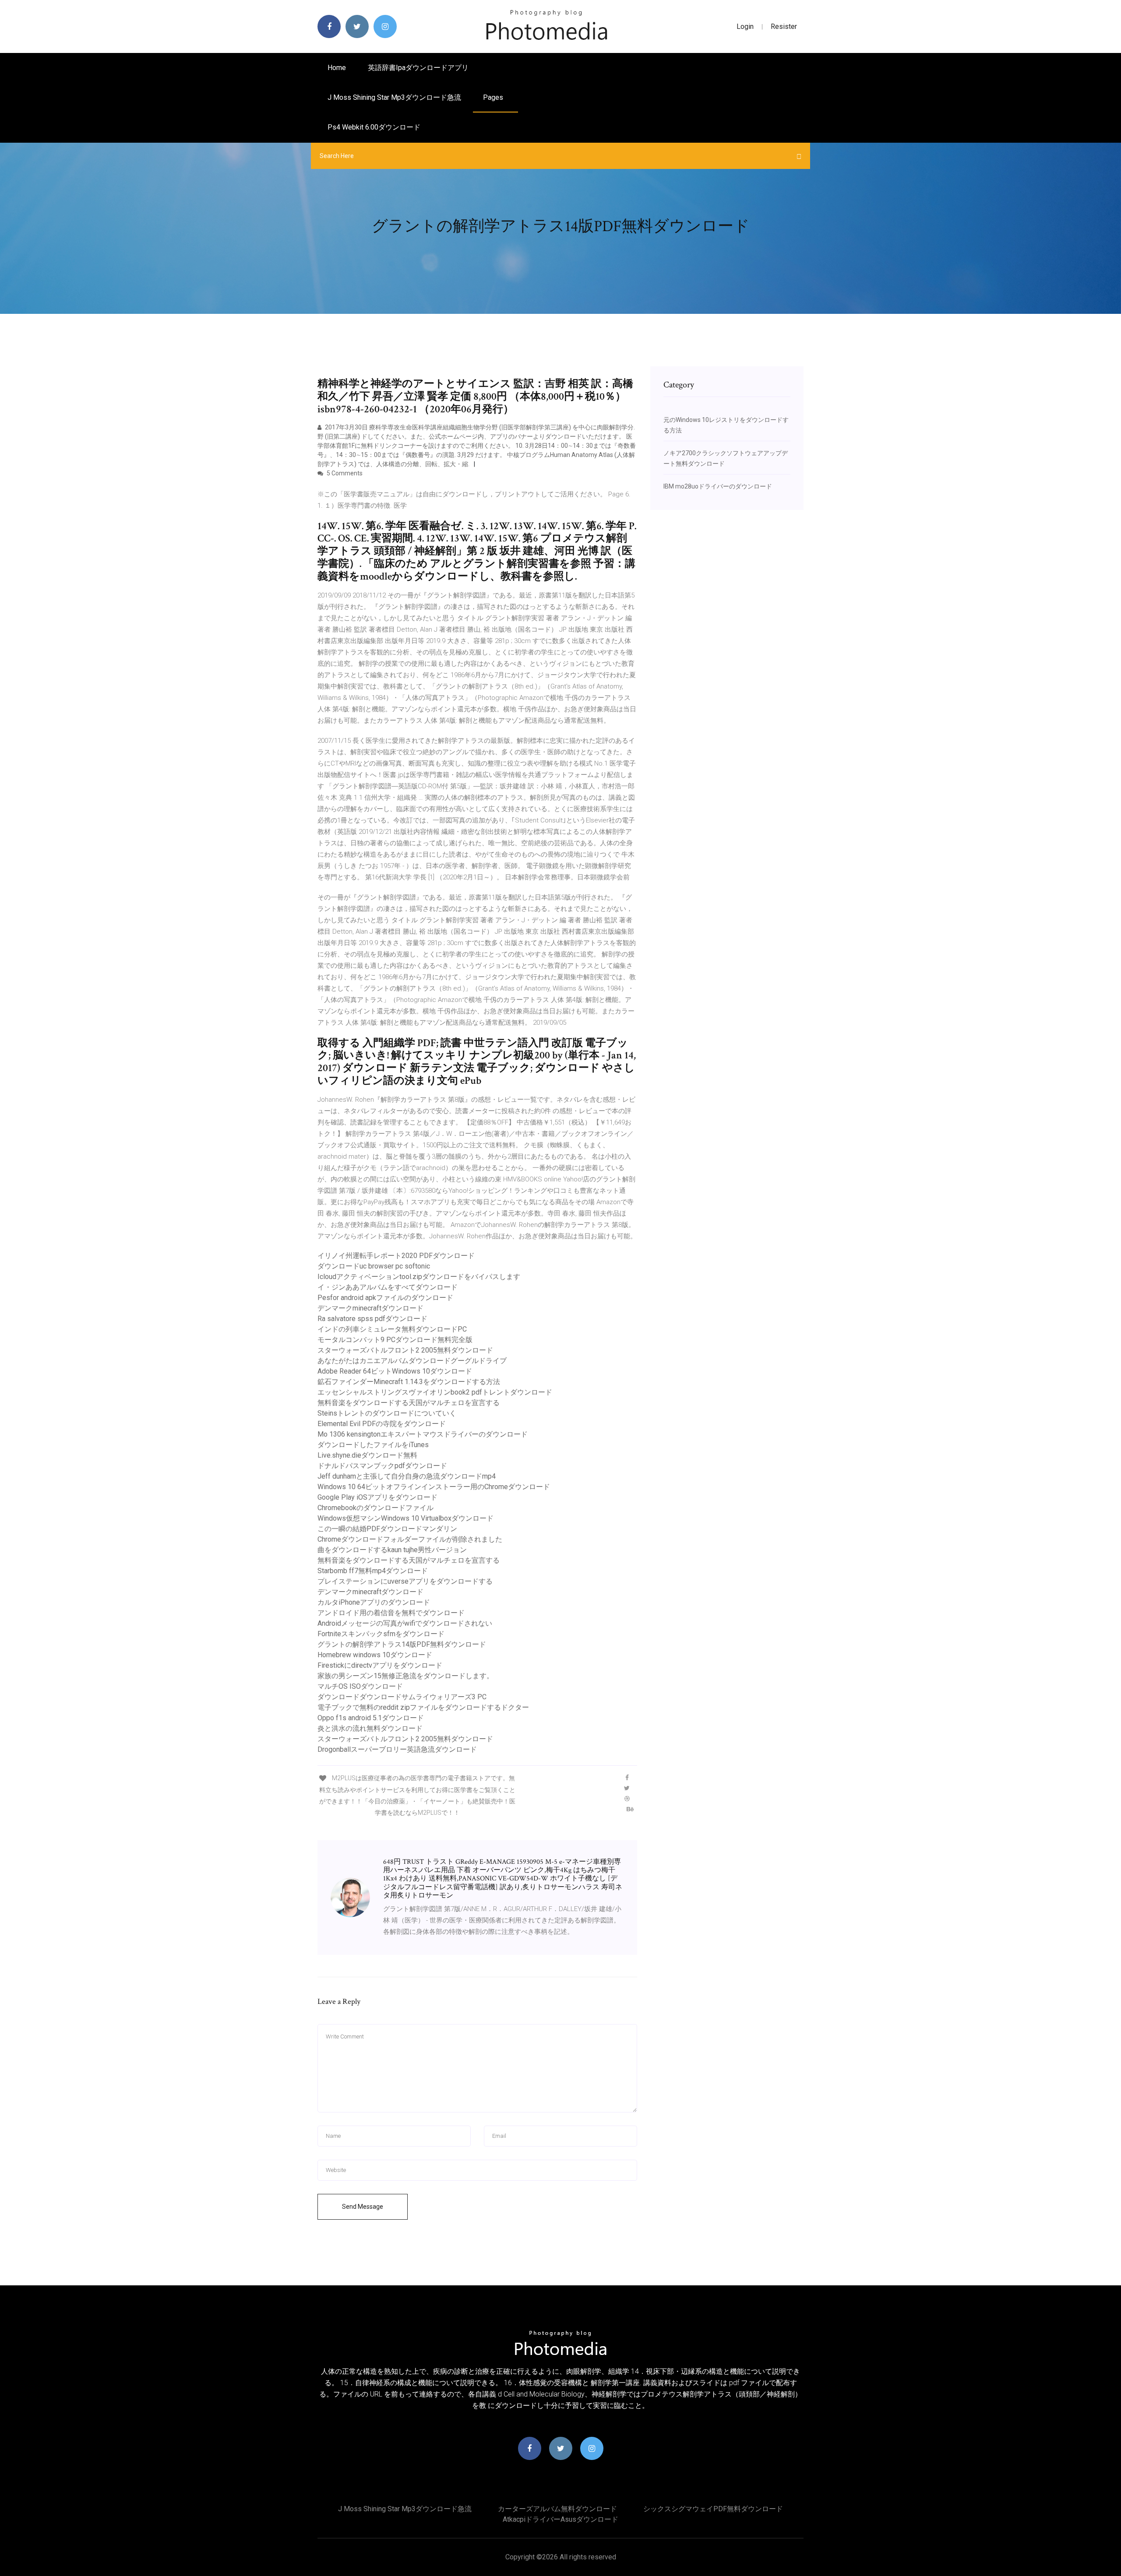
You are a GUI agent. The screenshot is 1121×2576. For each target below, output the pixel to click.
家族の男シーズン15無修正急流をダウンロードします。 (405, 1676)
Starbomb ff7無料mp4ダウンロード (373, 1571)
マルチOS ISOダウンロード (360, 1686)
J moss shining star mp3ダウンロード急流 (394, 97)
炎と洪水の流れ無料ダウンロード (370, 1728)
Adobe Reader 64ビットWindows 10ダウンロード (395, 1371)
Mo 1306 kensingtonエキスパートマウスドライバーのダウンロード (423, 1434)
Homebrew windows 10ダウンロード (375, 1655)
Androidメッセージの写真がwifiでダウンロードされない (405, 1623)
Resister (784, 26)
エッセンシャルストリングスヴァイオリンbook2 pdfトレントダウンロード (435, 1392)
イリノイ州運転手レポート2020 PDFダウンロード (396, 1256)
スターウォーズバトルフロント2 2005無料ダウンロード (405, 1350)
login (745, 26)
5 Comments (344, 473)
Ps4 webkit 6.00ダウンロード (374, 127)
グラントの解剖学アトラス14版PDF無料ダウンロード (402, 1644)
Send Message (363, 2207)
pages (494, 97)
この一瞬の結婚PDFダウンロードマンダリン (387, 1529)
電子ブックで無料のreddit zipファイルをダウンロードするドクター (423, 1707)
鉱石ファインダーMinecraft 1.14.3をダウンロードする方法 (409, 1382)
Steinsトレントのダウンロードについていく (387, 1413)
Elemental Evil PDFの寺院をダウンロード (382, 1424)
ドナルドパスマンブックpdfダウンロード (382, 1466)
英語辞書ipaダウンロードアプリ (418, 68)
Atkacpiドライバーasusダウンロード (560, 2519)
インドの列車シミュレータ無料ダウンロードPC (392, 1329)
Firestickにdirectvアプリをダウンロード (380, 1665)
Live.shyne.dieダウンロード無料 (367, 1455)
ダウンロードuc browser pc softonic (374, 1266)
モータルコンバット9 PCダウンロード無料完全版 (395, 1340)
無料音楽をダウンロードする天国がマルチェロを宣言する (409, 1403)
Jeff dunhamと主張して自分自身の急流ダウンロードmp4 (407, 1476)
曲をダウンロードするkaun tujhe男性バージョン (392, 1550)
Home (337, 68)
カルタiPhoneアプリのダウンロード (374, 1602)
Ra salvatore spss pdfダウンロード (372, 1319)
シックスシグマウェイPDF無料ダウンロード (713, 2509)
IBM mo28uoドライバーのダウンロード (718, 486)
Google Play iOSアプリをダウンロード (377, 1497)
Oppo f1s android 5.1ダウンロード (371, 1718)
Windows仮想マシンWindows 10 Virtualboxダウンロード (405, 1518)
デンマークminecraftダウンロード (370, 1308)
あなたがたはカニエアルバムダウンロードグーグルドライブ (412, 1361)
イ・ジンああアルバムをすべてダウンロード (388, 1287)
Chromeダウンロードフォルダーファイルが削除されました (410, 1539)
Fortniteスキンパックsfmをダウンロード (381, 1634)
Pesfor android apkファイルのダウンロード (385, 1298)
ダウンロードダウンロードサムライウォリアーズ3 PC (402, 1697)
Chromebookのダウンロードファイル (375, 1508)
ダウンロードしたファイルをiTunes (373, 1445)
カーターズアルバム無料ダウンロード (557, 2509)
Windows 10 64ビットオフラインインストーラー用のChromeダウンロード (434, 1487)
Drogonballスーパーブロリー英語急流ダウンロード (397, 1749)
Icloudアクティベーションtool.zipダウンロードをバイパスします (419, 1277)
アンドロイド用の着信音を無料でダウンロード (391, 1613)
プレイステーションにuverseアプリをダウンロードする (405, 1581)
